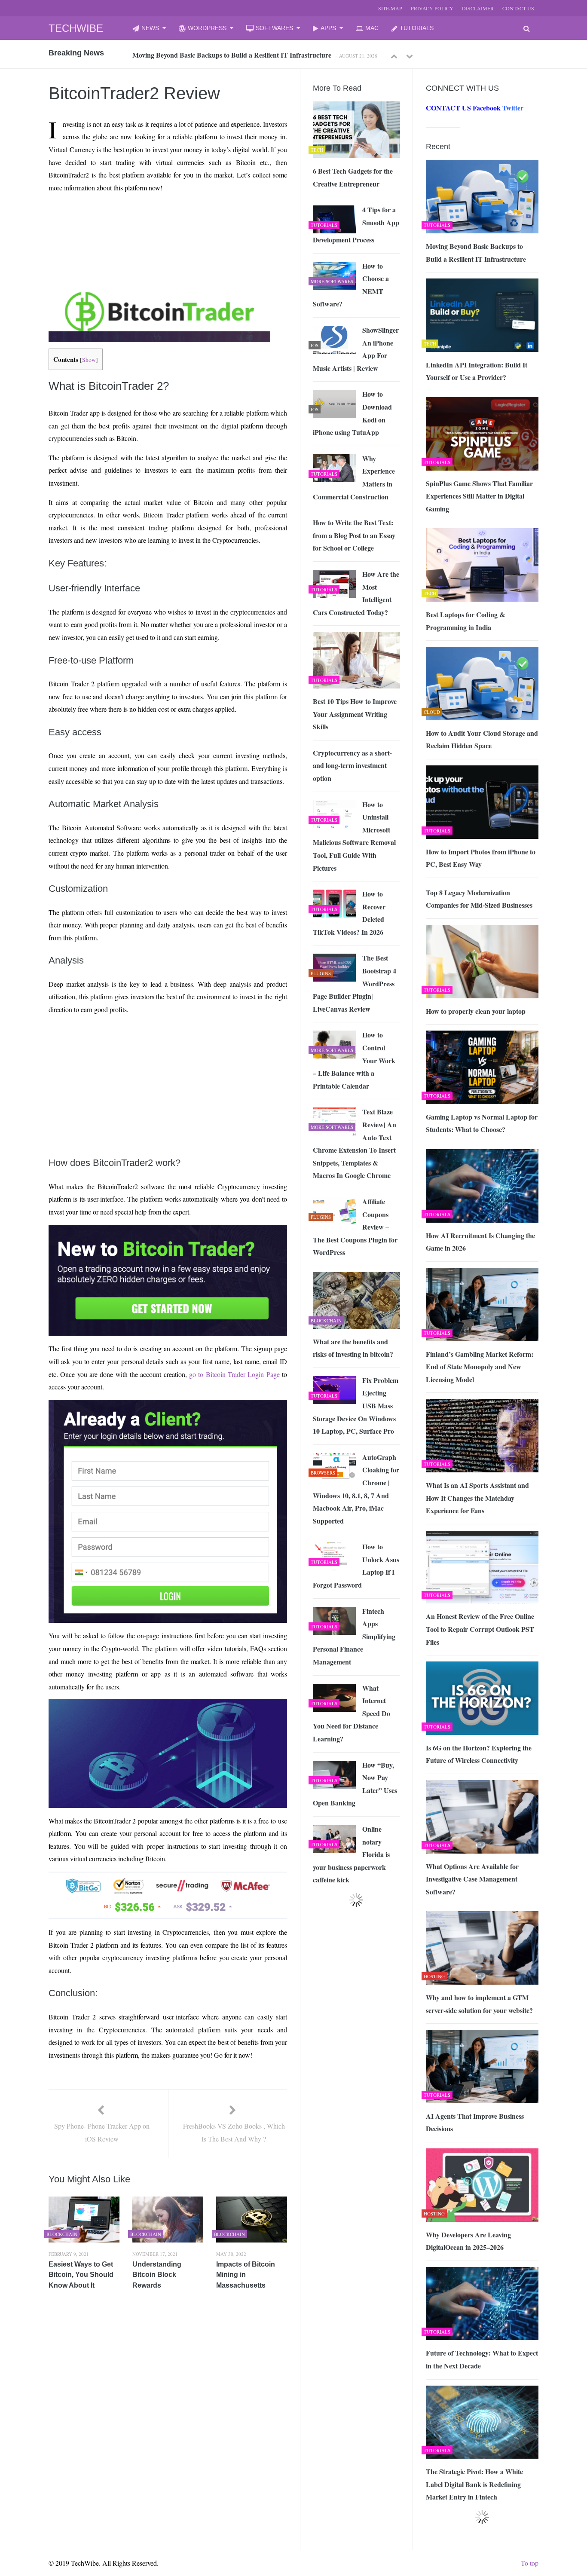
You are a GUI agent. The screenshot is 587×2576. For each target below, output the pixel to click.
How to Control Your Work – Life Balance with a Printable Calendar (354, 1060)
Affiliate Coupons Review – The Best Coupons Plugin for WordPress (355, 1227)
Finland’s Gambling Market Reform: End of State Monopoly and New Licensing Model (480, 1367)
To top (530, 2563)
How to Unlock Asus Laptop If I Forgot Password (356, 1566)
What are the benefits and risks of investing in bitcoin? (353, 1348)
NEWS (150, 28)
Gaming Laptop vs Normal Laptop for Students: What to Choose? (482, 1123)
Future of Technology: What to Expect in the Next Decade (482, 2359)
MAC (372, 28)
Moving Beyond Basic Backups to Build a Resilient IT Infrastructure (476, 252)
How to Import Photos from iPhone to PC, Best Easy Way (481, 858)
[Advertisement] (131, 220)
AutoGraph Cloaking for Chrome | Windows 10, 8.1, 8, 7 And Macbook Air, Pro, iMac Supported (356, 1489)
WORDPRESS (207, 28)
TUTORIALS (417, 28)
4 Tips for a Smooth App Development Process (356, 225)
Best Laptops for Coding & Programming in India (465, 621)
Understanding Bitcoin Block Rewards (157, 2275)
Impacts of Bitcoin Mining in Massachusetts (246, 2275)
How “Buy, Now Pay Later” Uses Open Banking (355, 1784)
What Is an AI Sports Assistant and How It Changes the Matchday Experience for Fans (477, 1498)
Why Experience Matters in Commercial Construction (354, 477)
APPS (328, 28)
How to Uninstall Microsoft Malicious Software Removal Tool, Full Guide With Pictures (354, 836)
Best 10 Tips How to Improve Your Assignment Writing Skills (355, 714)
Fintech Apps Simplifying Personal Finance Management (354, 1636)
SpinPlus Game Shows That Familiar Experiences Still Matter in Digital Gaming (479, 496)
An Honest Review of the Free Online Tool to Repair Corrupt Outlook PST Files (480, 1629)
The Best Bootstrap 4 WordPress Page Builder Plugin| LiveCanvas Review (355, 983)
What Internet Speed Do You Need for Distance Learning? (352, 1713)
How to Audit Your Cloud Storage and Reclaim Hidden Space (482, 739)
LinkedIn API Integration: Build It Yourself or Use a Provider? (224, 55)
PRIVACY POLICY (432, 8)
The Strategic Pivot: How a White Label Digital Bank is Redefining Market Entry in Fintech (474, 2484)
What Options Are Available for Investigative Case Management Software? (472, 1879)
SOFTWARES (274, 28)
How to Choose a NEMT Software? (351, 285)
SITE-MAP (390, 8)
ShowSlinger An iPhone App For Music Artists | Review (356, 349)
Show (89, 360)
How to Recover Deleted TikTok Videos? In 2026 (349, 913)
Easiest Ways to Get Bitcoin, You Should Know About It (81, 2275)
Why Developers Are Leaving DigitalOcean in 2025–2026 (468, 2241)
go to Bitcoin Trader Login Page (234, 1374)
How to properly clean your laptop (476, 1011)
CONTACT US (518, 8)
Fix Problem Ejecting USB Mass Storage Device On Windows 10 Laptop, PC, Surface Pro (356, 1406)
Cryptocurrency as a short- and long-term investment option (352, 765)
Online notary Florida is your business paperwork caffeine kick (351, 1854)
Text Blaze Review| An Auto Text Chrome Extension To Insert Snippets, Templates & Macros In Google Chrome (355, 1143)
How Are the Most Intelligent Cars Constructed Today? (356, 593)
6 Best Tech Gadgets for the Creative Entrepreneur (353, 177)
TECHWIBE (76, 28)
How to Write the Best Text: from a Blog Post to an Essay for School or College (354, 535)
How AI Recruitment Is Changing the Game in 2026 (480, 1242)
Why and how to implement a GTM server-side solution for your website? (479, 2004)
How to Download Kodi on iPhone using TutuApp (352, 413)
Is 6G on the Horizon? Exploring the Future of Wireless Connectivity (479, 1754)
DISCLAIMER (478, 8)
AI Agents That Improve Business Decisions (475, 2122)
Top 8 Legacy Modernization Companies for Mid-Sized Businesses (479, 899)
